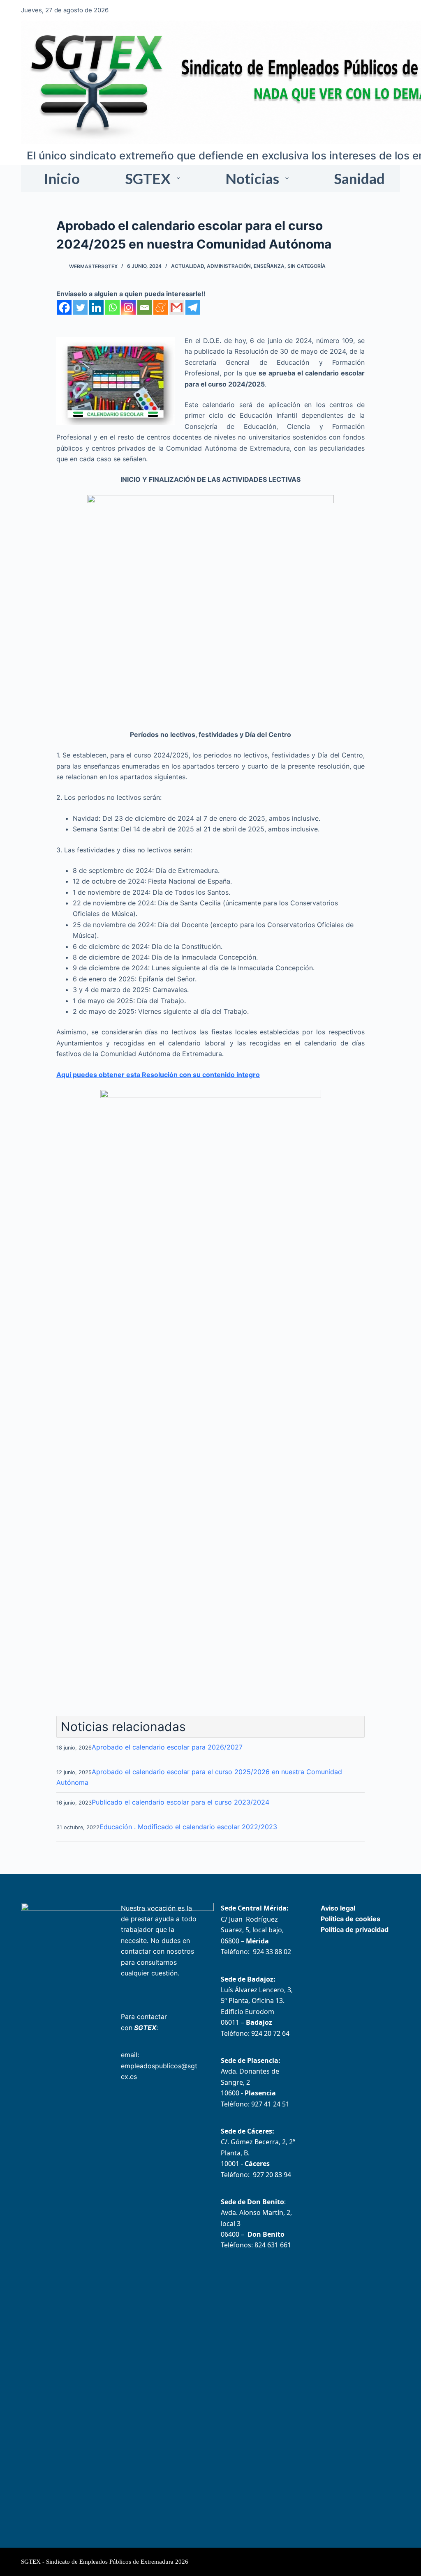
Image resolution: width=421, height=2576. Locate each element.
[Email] (145, 307)
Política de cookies (350, 1919)
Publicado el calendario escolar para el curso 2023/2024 (180, 1802)
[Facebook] (64, 307)
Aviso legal (338, 1908)
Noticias (252, 178)
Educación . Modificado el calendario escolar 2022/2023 (188, 1827)
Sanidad (359, 178)
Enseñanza (269, 266)
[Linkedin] (96, 307)
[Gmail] (177, 307)
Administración (229, 266)
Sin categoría (306, 266)
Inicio (62, 178)
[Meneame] (161, 307)
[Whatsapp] (112, 307)
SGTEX (148, 178)
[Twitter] (80, 307)
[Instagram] (128, 307)
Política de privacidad (355, 1929)
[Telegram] (193, 307)
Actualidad (187, 266)
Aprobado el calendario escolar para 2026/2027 (167, 1747)
